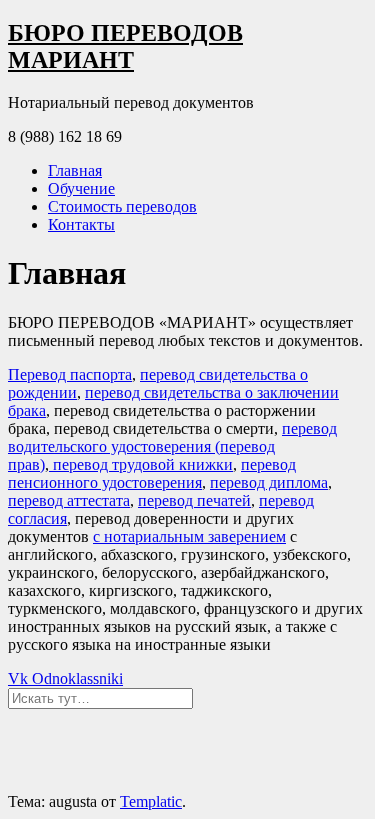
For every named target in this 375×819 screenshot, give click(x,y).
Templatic (151, 801)
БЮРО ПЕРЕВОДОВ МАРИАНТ (125, 46)
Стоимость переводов (122, 206)
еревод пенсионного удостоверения (152, 473)
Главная (75, 170)
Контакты (81, 224)
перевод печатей (194, 500)
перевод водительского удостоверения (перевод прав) (172, 446)
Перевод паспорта (70, 374)
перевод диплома (269, 482)
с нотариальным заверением (189, 536)
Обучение (81, 188)
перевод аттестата (69, 500)
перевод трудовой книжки (141, 464)
